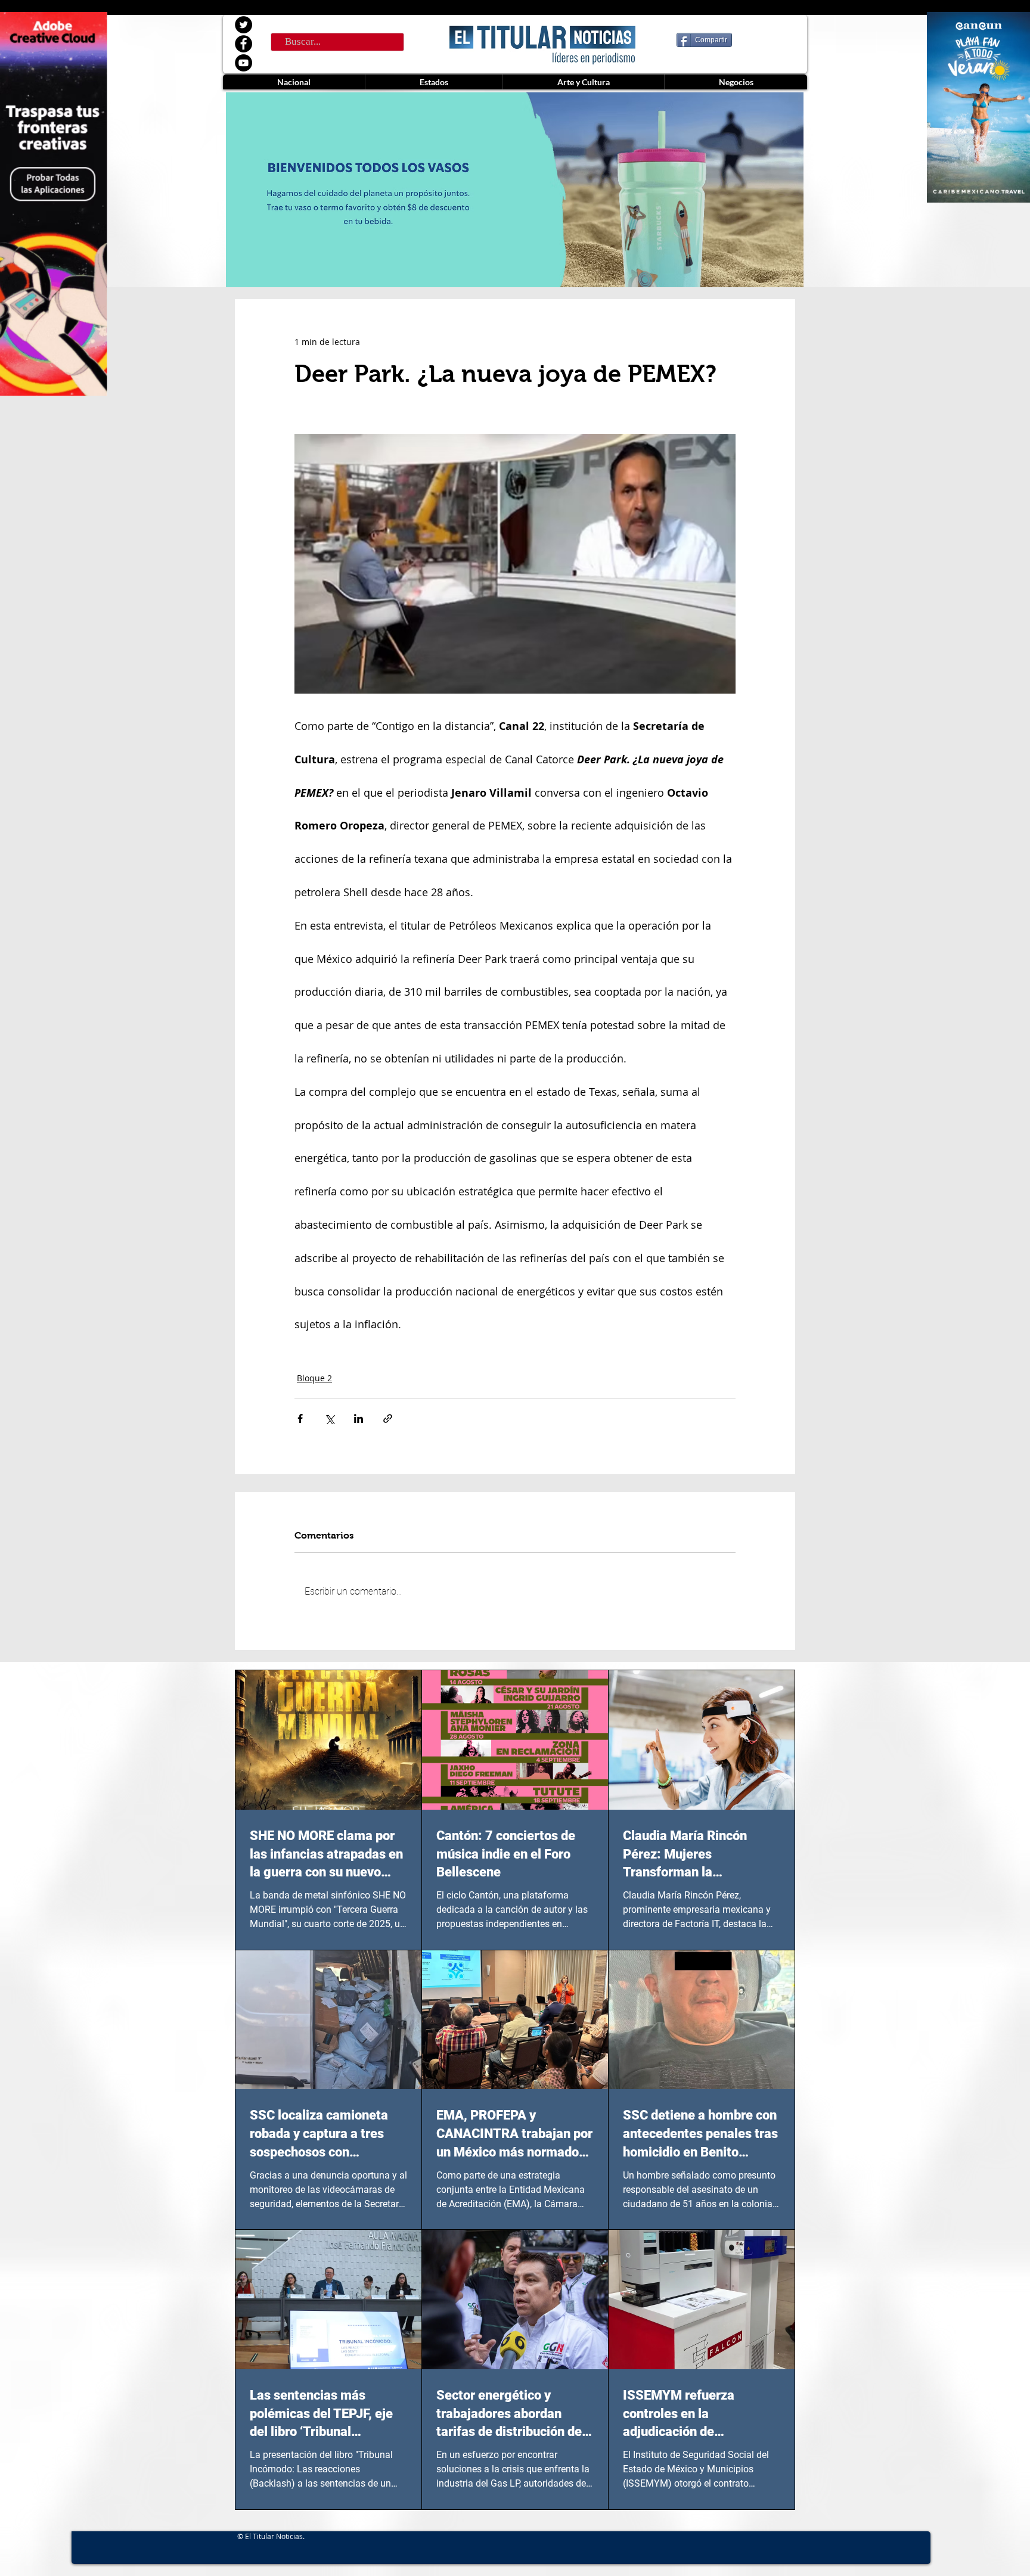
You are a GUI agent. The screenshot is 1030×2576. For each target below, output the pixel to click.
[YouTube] (243, 63)
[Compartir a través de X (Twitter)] (329, 1418)
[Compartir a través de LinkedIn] (359, 1418)
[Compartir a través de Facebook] (300, 1418)
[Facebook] (243, 44)
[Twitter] (243, 25)
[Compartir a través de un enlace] (388, 1418)
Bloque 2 (314, 1378)
